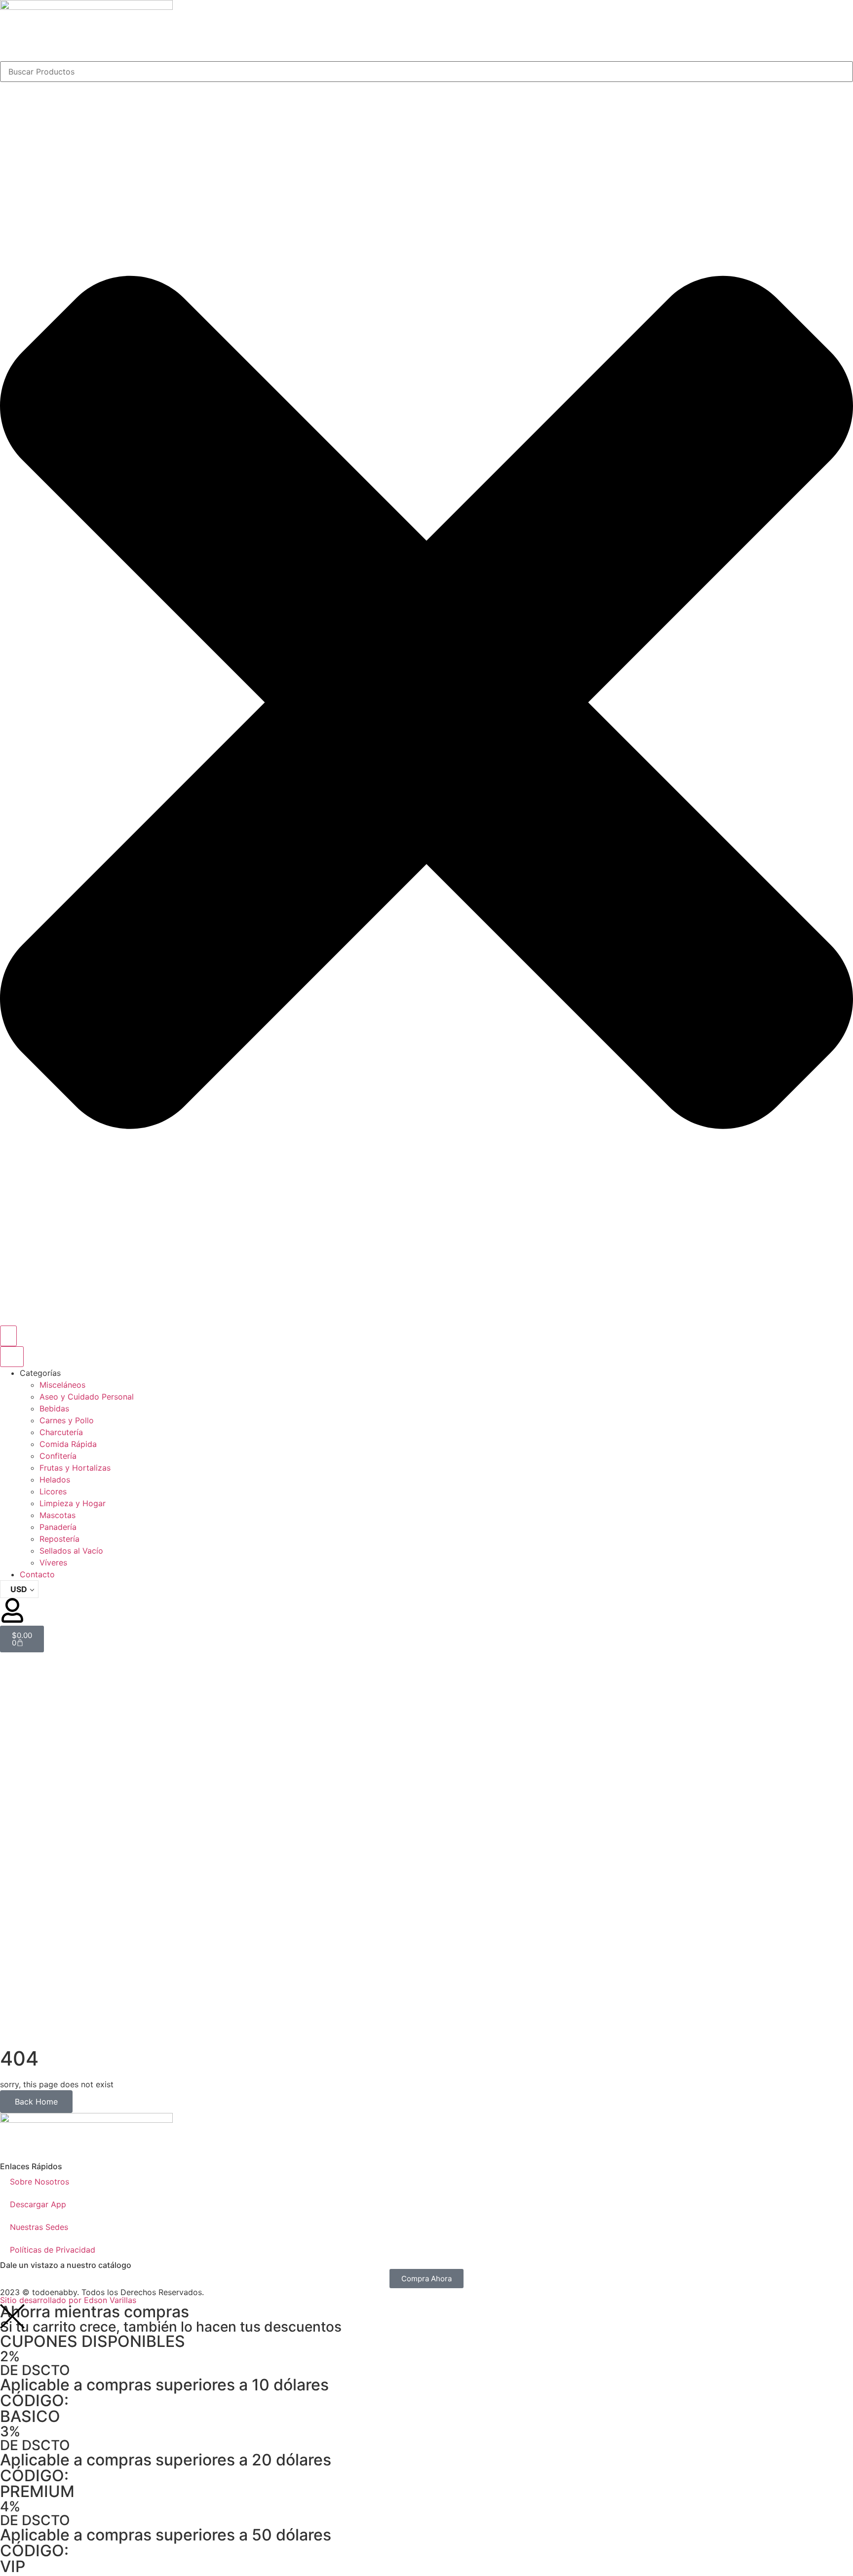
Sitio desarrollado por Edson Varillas (68, 2300)
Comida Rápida (68, 1444)
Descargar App (38, 2204)
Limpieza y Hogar (73, 1503)
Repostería (59, 1539)
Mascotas (58, 1515)
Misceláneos (62, 1385)
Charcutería (61, 1432)
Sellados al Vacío (71, 1551)
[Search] (8, 1336)
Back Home (36, 2102)
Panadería (58, 1527)
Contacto (37, 1574)
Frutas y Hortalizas (75, 1468)
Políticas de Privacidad (53, 2250)
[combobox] (426, 72)
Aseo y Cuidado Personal (87, 1397)
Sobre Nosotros (39, 2182)
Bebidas (54, 1408)
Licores (53, 1491)
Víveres (53, 1562)
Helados (55, 1480)
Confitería (58, 1456)
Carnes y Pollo (67, 1420)
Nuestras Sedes (39, 2227)
